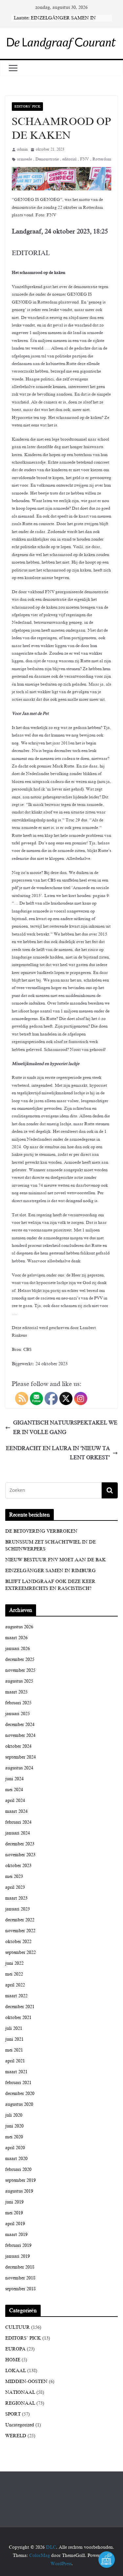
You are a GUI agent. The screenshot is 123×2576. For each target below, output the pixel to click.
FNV (84, 159)
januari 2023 (18, 1909)
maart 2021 (16, 2072)
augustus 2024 (19, 1768)
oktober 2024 (18, 1746)
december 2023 (20, 1844)
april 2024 (15, 1800)
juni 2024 (14, 1779)
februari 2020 (18, 2169)
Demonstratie (47, 159)
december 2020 (20, 2093)
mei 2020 (14, 2137)
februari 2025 (18, 1703)
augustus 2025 (19, 1681)
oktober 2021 (18, 2017)
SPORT (13, 2414)
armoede (24, 159)
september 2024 (20, 1757)
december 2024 (20, 1725)
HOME (13, 2360)
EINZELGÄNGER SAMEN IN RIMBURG (51, 1571)
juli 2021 (14, 2028)
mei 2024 (14, 1790)
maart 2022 (16, 1996)
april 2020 (15, 2148)
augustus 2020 (19, 2104)
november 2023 (20, 1855)
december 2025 (20, 1659)
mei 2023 (14, 1876)
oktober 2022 (18, 1942)
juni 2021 (14, 2039)
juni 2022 (14, 1963)
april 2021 (15, 2061)
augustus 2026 (19, 1627)
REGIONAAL (20, 2403)
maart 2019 (16, 2235)
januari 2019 (18, 2256)
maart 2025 (16, 1692)
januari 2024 (18, 1833)
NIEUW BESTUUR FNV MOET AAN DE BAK (56, 1560)
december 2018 (20, 2267)
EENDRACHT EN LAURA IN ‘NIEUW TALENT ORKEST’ (58, 1453)
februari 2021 (18, 2083)
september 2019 (20, 2180)
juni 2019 (14, 2202)
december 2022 (20, 1920)
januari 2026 (18, 1649)
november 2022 (20, 1931)
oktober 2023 (18, 1866)
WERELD (16, 2436)
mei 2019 (14, 2213)
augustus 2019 (19, 2191)
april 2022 (15, 1985)
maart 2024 (16, 1811)
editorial (69, 159)
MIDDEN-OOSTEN (26, 2382)
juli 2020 (14, 2115)
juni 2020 (14, 2126)
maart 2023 (16, 1898)
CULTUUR (18, 2327)
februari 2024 (18, 1822)
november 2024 (20, 1735)
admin (22, 149)
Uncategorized (20, 2425)
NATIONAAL (20, 2392)
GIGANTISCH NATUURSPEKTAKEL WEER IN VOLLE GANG (65, 1428)
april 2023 (15, 1887)
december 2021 (20, 2007)
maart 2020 (16, 2159)
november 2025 (20, 1670)
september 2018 (20, 2289)
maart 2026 (16, 1638)
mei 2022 (14, 1974)
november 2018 (20, 2278)
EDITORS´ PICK (27, 106)
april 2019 (15, 2224)
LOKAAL (16, 2371)
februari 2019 (18, 2245)
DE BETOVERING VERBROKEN (41, 1531)
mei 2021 (14, 2050)
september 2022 (20, 1952)
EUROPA (15, 2349)
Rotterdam (102, 159)
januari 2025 (18, 1714)
